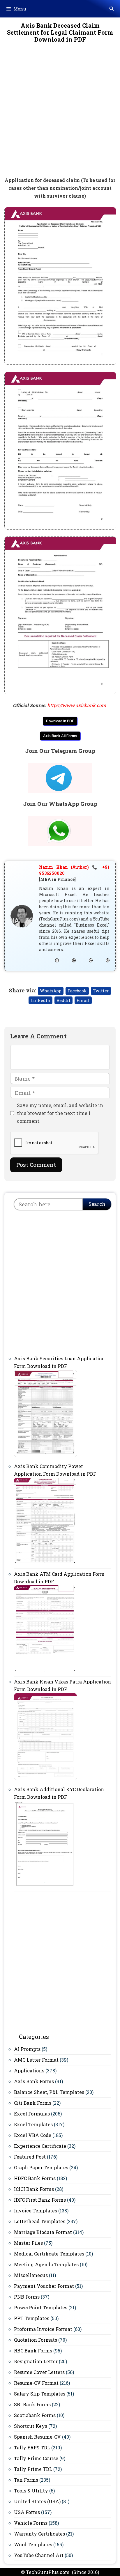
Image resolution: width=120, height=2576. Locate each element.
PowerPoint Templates (41, 2307)
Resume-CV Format (36, 2383)
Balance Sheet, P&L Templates (49, 2092)
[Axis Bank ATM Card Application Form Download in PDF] (45, 1671)
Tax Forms (26, 2480)
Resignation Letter (36, 2361)
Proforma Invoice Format (43, 2329)
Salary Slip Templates (40, 2394)
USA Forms (27, 2512)
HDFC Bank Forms (35, 2178)
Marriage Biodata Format (43, 2232)
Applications (29, 2070)
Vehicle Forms (31, 2523)
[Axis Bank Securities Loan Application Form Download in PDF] (45, 1455)
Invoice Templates (36, 2211)
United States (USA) (37, 2501)
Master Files (28, 2243)
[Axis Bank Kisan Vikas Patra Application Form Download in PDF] (45, 1779)
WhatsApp (51, 991)
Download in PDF (60, 721)
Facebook (77, 991)
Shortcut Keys (31, 2426)
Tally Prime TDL (33, 2469)
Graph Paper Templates (41, 2167)
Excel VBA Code (33, 2135)
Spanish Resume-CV (37, 2437)
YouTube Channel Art (39, 2555)
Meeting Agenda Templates (46, 2264)
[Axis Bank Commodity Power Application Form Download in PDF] (45, 1563)
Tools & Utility (31, 2491)
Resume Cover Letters (39, 2372)
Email (83, 1000)
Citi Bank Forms (33, 2103)
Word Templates (33, 2544)
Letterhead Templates (40, 2221)
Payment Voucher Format (44, 2286)
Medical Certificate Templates (49, 2254)
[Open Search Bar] (112, 9)
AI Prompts (27, 2049)
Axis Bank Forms (34, 2081)
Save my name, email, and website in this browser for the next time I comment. (60, 1113)
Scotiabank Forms (35, 2415)
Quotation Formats (36, 2340)
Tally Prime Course (36, 2458)
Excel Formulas (32, 2114)
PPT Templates (32, 2318)
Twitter (101, 991)
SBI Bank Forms (32, 2404)
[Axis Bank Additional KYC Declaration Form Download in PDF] (45, 1886)
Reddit (63, 1000)
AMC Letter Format (36, 2060)
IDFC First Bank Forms (40, 2200)
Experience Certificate (40, 2146)
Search (97, 1204)
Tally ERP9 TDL (32, 2447)
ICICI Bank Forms (34, 2189)
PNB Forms (27, 2297)
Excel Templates (33, 2124)
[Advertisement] (60, 114)
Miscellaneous (31, 2275)
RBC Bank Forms (33, 2351)
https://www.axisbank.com (77, 705)
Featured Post (30, 2157)
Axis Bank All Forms (60, 736)
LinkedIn (40, 1000)
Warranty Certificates (39, 2534)
